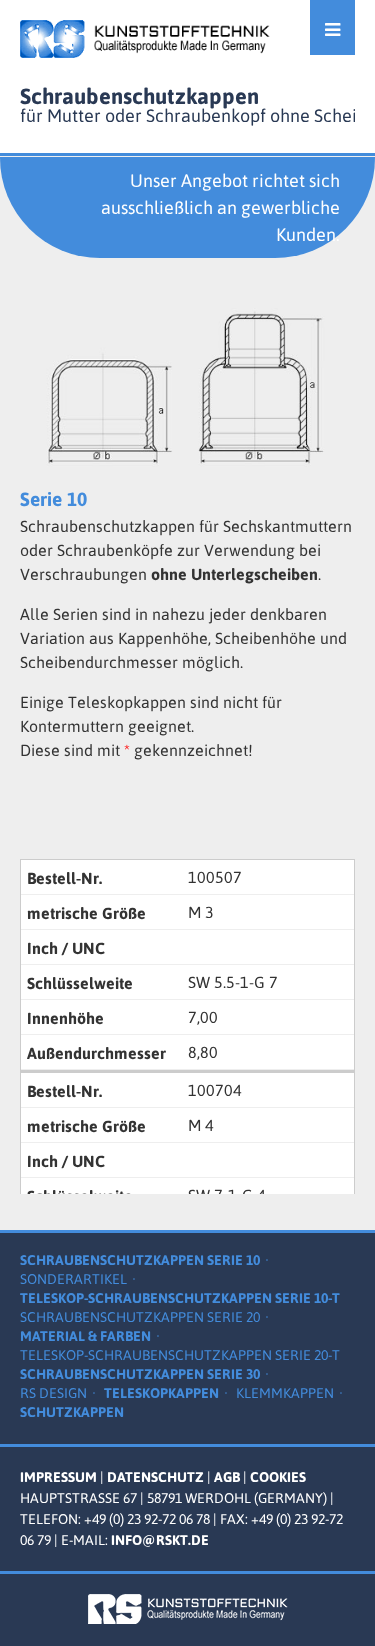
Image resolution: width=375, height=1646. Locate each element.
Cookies (278, 1477)
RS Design (53, 1393)
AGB (227, 1477)
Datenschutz (155, 1477)
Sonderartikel (73, 1279)
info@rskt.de (160, 1540)
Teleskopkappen (161, 1393)
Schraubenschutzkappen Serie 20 (140, 1317)
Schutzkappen (72, 1412)
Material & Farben (85, 1336)
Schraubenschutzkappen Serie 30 (140, 1374)
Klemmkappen (285, 1393)
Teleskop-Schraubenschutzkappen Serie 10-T (180, 1298)
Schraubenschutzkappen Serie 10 (140, 1260)
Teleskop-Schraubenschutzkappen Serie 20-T (180, 1355)
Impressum (58, 1477)
